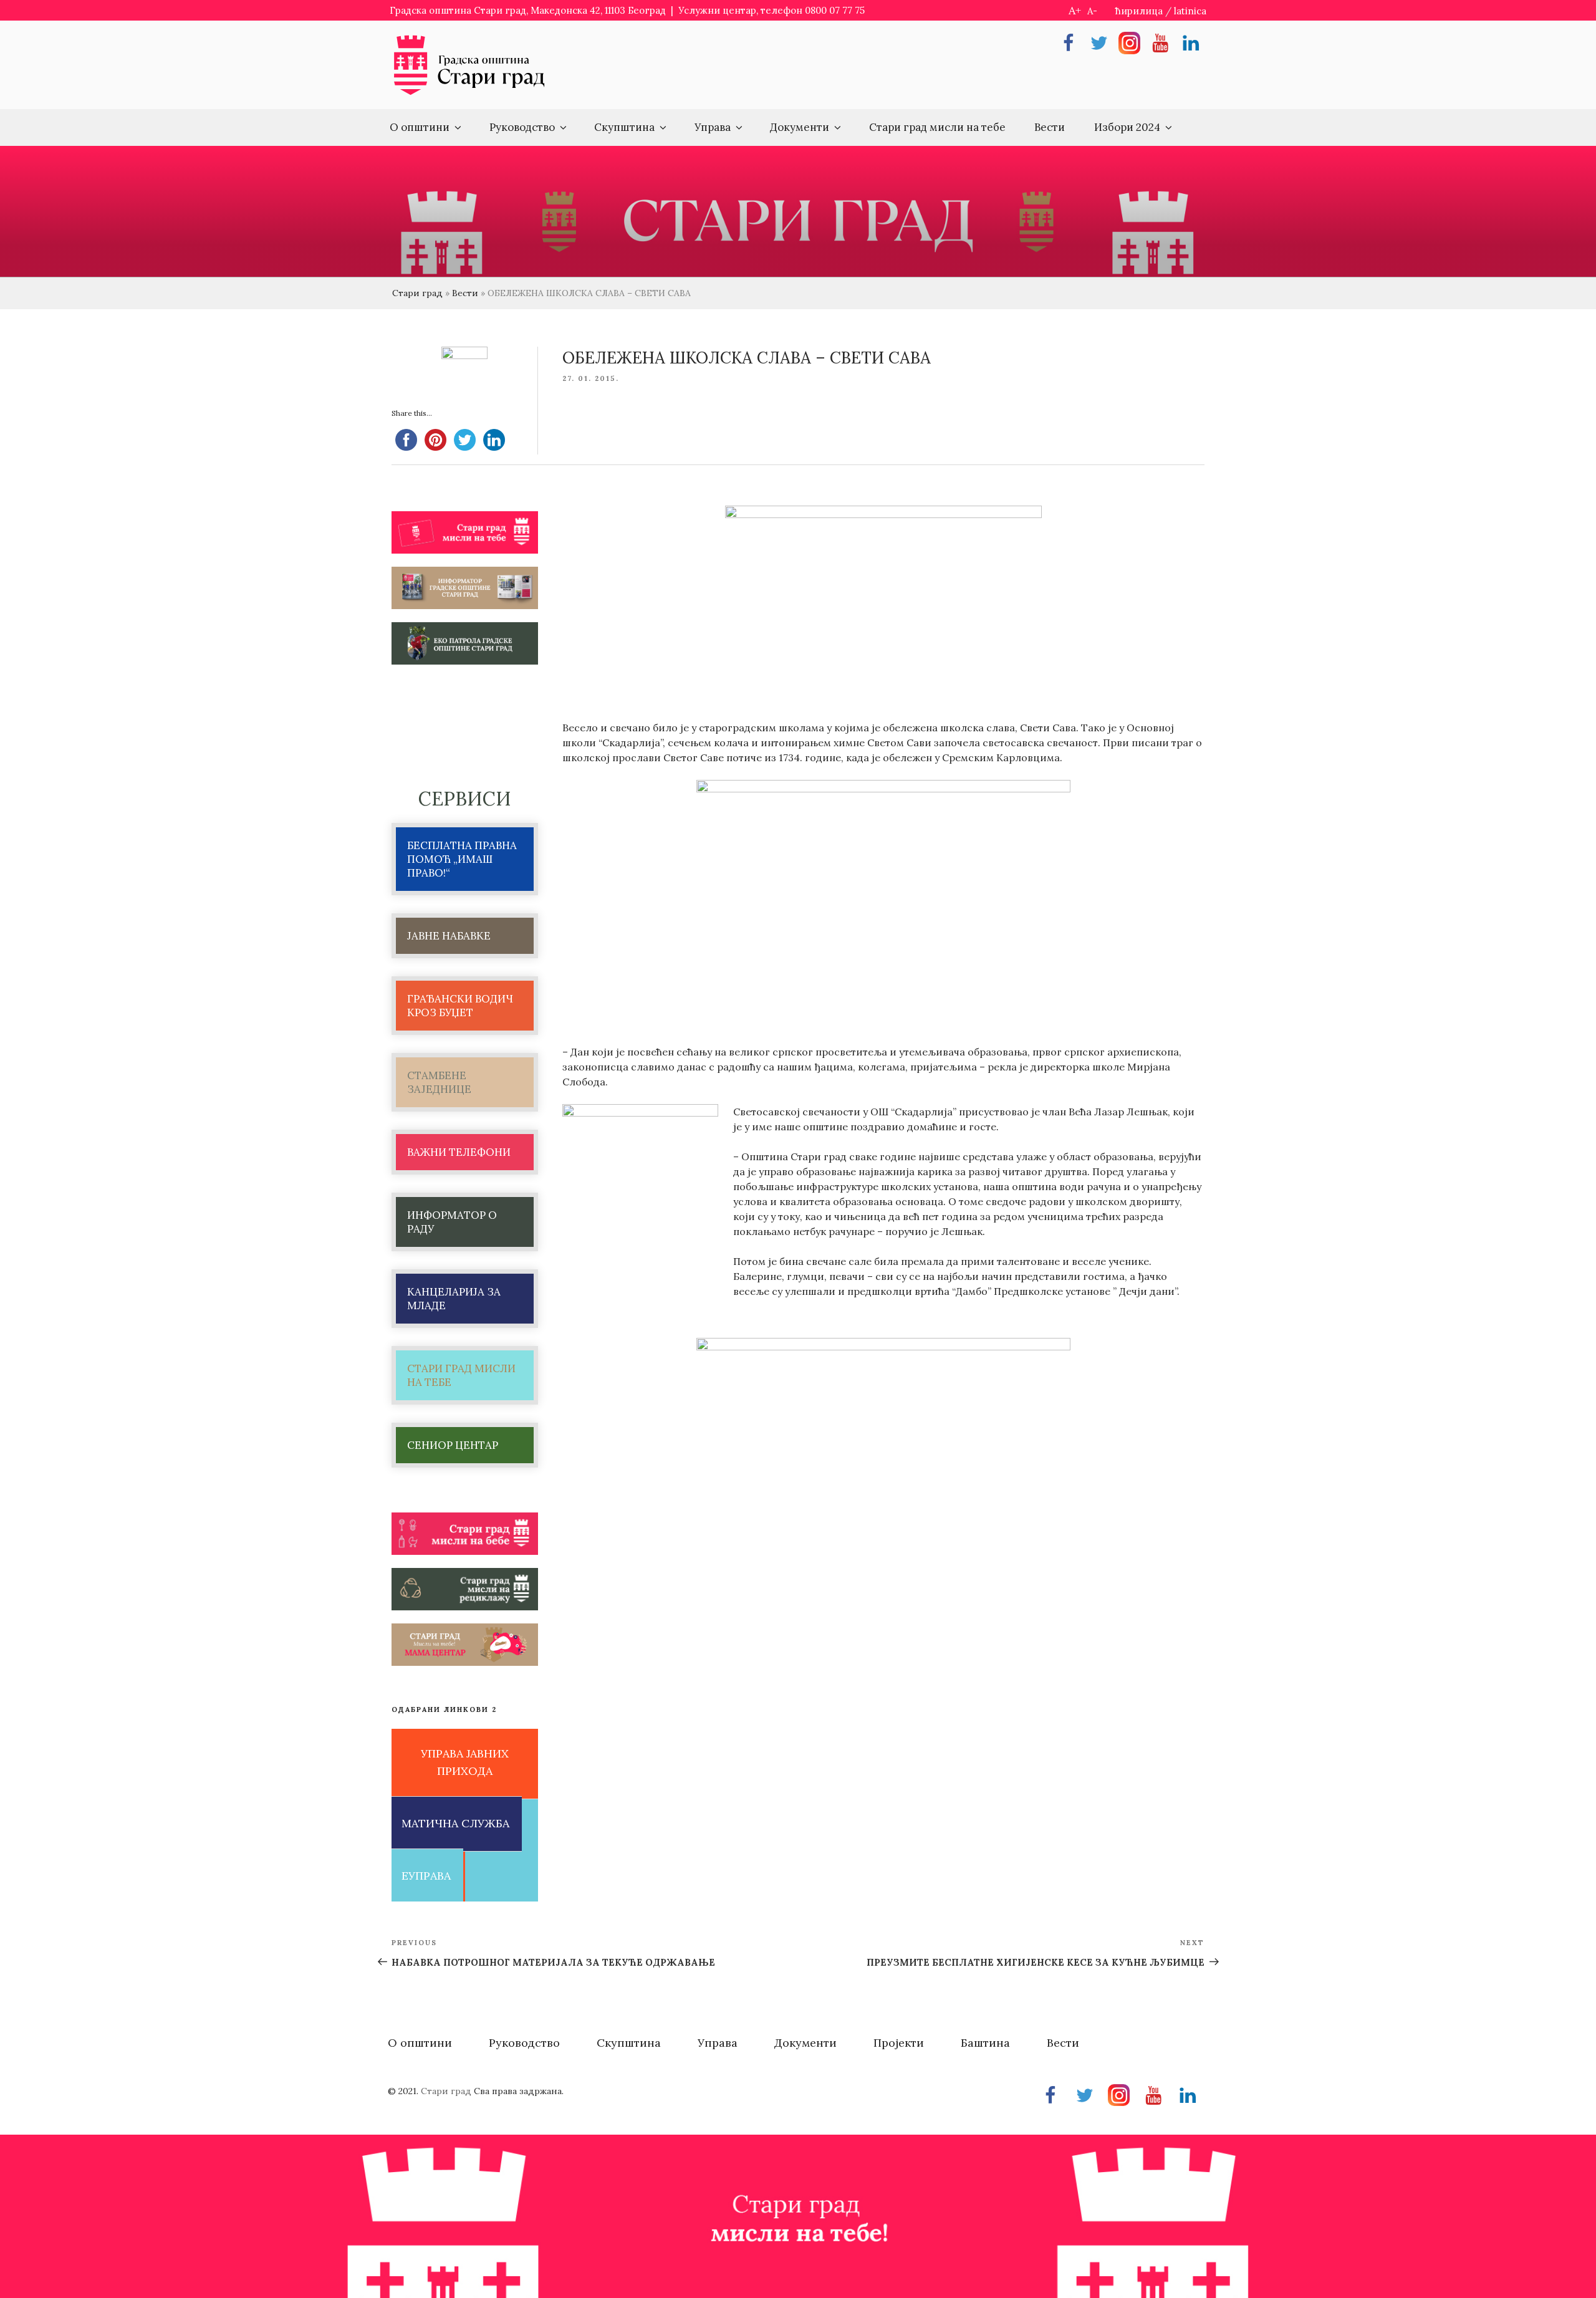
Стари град (417, 293)
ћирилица (1139, 11)
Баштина (985, 2043)
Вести (1050, 127)
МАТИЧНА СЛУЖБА (455, 1823)
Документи (800, 127)
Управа (713, 127)
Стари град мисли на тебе (937, 127)
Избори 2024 (1127, 127)
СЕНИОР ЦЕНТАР (453, 1445)
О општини (420, 127)
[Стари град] (469, 94)
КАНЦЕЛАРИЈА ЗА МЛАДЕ (454, 1299)
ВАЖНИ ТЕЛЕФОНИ (459, 1152)
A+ (1075, 10)
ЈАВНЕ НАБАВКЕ (449, 936)
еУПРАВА (426, 1876)
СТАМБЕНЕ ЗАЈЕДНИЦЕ (439, 1082)
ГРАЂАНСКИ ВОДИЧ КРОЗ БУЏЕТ (460, 1006)
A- (1092, 11)
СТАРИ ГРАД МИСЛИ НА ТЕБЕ (461, 1375)
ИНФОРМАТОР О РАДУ (452, 1222)
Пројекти (899, 2043)
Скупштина (624, 127)
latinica (1190, 11)
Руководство (522, 127)
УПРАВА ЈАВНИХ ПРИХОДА (465, 1762)
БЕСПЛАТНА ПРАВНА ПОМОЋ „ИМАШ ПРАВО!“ (462, 859)
